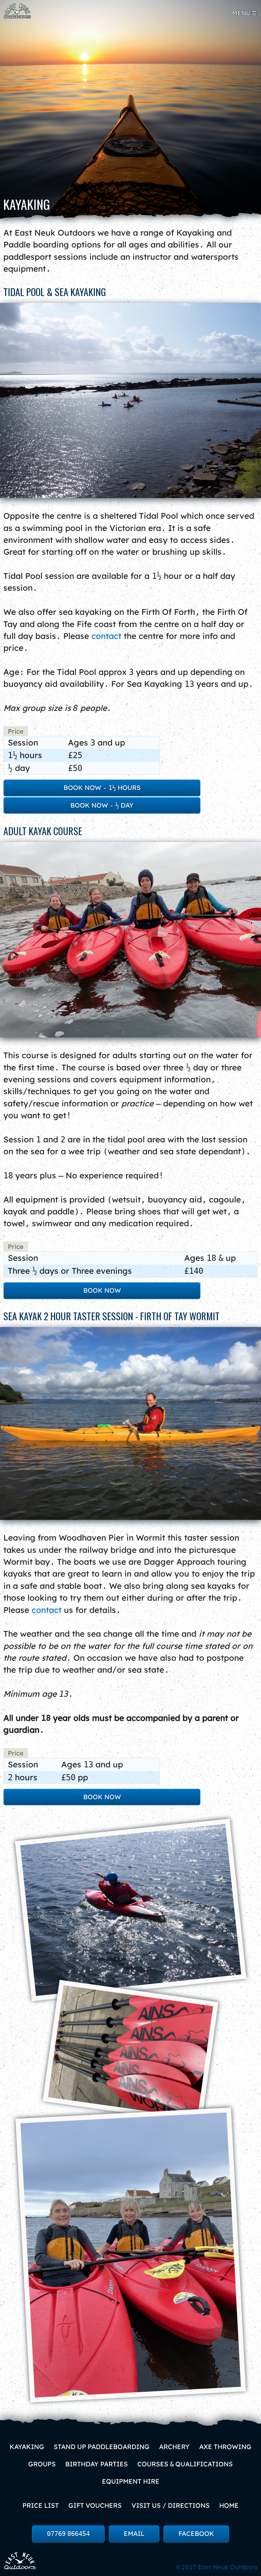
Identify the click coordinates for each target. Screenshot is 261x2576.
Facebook (196, 2534)
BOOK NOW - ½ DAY (102, 805)
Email (134, 2534)
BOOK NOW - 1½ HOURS (102, 788)
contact (106, 636)
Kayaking (27, 2447)
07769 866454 (68, 2534)
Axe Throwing (225, 2447)
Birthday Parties (97, 2464)
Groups (42, 2464)
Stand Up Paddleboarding (102, 2447)
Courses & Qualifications (185, 2464)
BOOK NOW (102, 1290)
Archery (174, 2447)
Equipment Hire (131, 2481)
